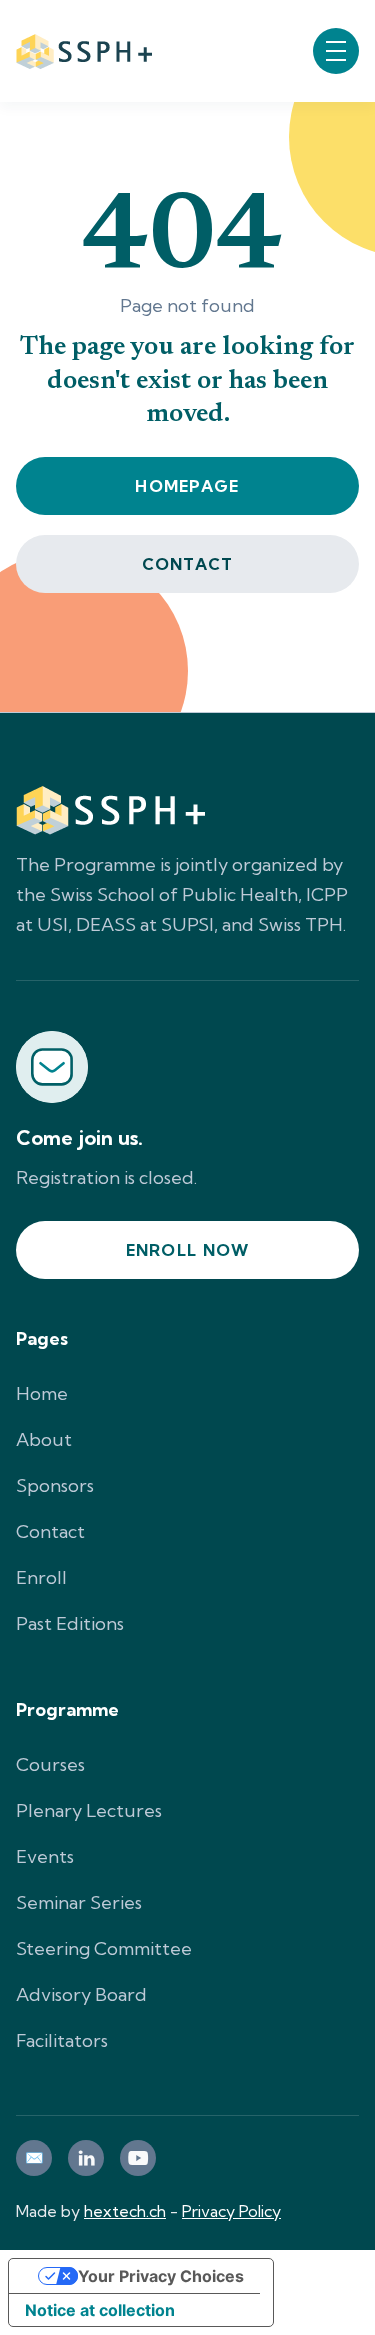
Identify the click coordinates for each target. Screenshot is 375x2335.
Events (45, 1856)
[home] (84, 51)
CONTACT (188, 564)
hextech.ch (125, 2211)
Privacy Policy (231, 2211)
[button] (336, 51)
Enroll (41, 1577)
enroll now (188, 1250)
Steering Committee (104, 1948)
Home (42, 1393)
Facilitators (62, 2040)
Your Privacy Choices (161, 2276)
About (44, 1439)
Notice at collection (100, 2310)
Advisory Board (81, 1994)
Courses (50, 1764)
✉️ (34, 2157)
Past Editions (70, 1623)
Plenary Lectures (89, 1810)
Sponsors (55, 1485)
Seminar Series (79, 1902)
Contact (50, 1531)
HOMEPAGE (187, 486)
